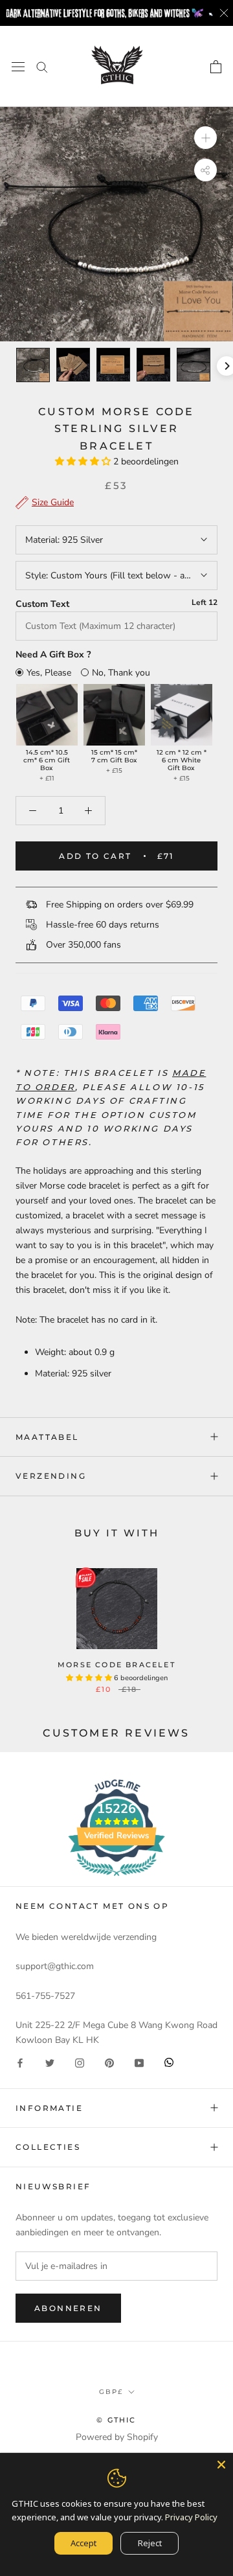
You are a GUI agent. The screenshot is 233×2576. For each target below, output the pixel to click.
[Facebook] (20, 2062)
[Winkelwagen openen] (216, 67)
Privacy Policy (191, 2517)
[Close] (221, 2465)
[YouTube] (139, 2062)
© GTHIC (116, 2420)
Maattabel (47, 1437)
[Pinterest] (109, 2062)
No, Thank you (121, 673)
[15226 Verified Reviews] (116, 1879)
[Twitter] (50, 2062)
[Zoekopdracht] (42, 66)
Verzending (51, 1476)
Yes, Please (49, 673)
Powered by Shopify (117, 2437)
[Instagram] (80, 2062)
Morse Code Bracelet (116, 1665)
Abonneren (68, 2308)
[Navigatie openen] (18, 66)
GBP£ (111, 2392)
